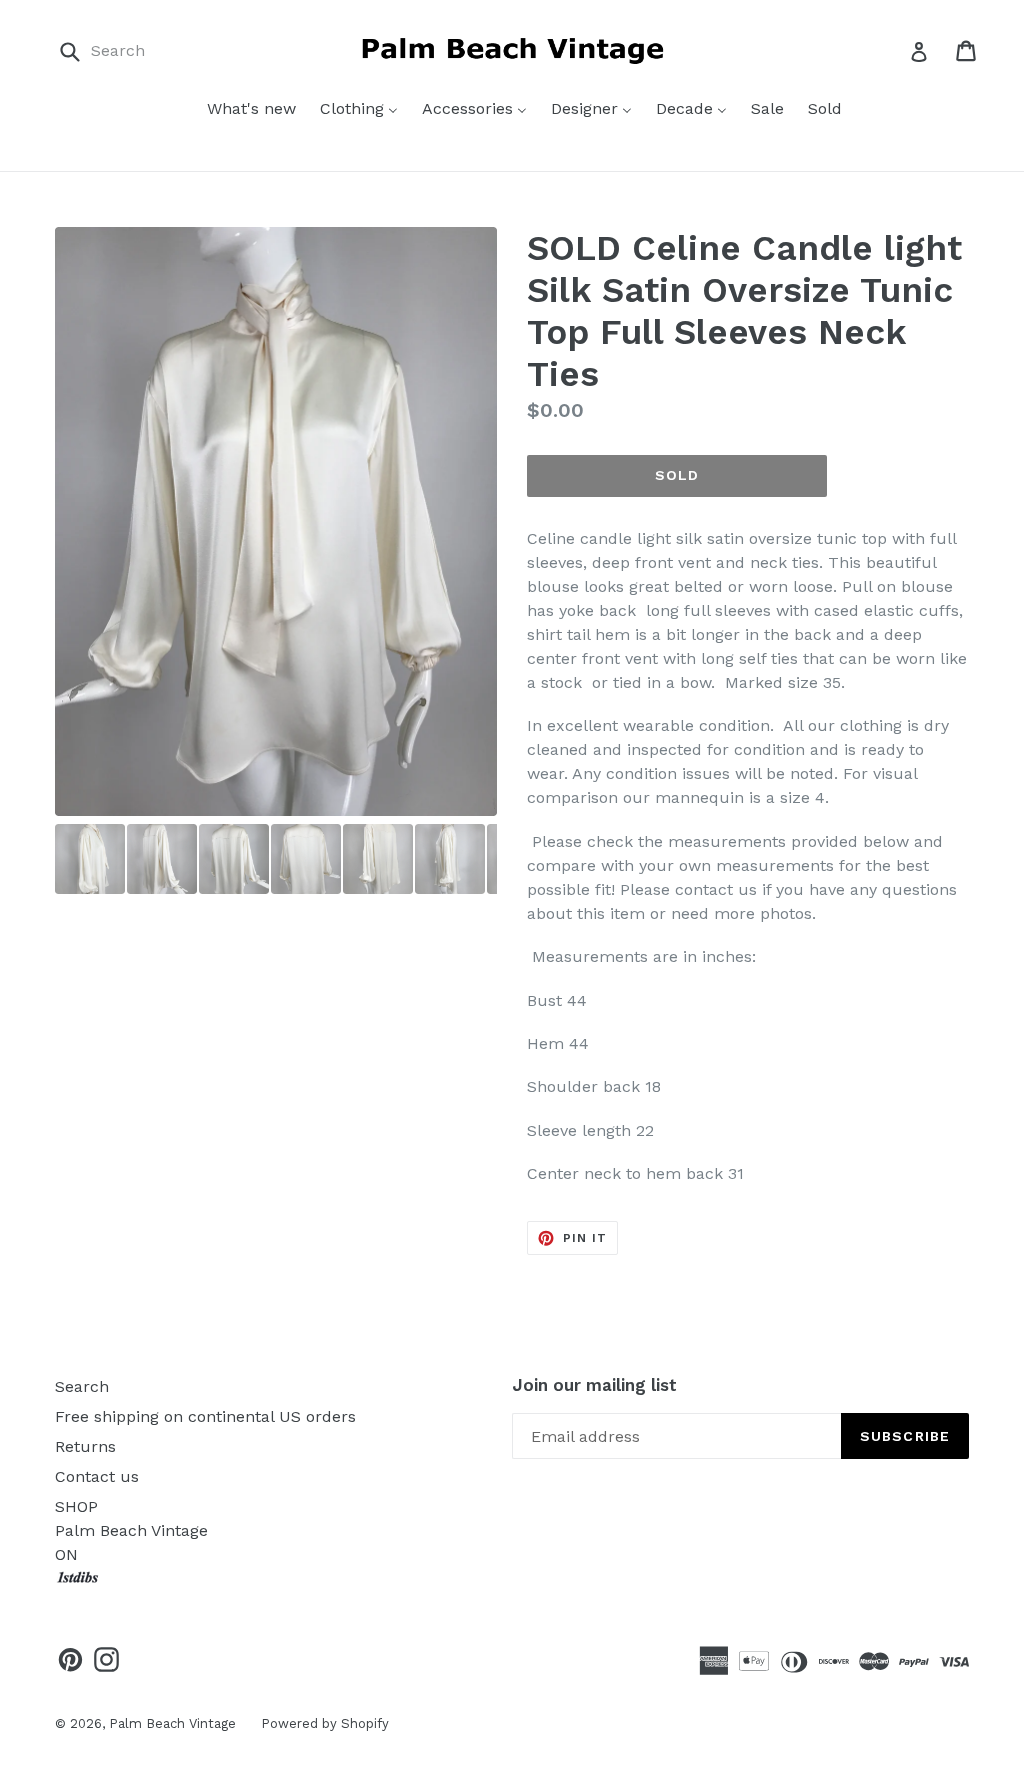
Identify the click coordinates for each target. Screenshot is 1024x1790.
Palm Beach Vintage (172, 1723)
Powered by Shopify (325, 1723)
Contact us (97, 1476)
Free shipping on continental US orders (205, 1416)
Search (82, 1386)
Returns (85, 1446)
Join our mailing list (594, 1385)
